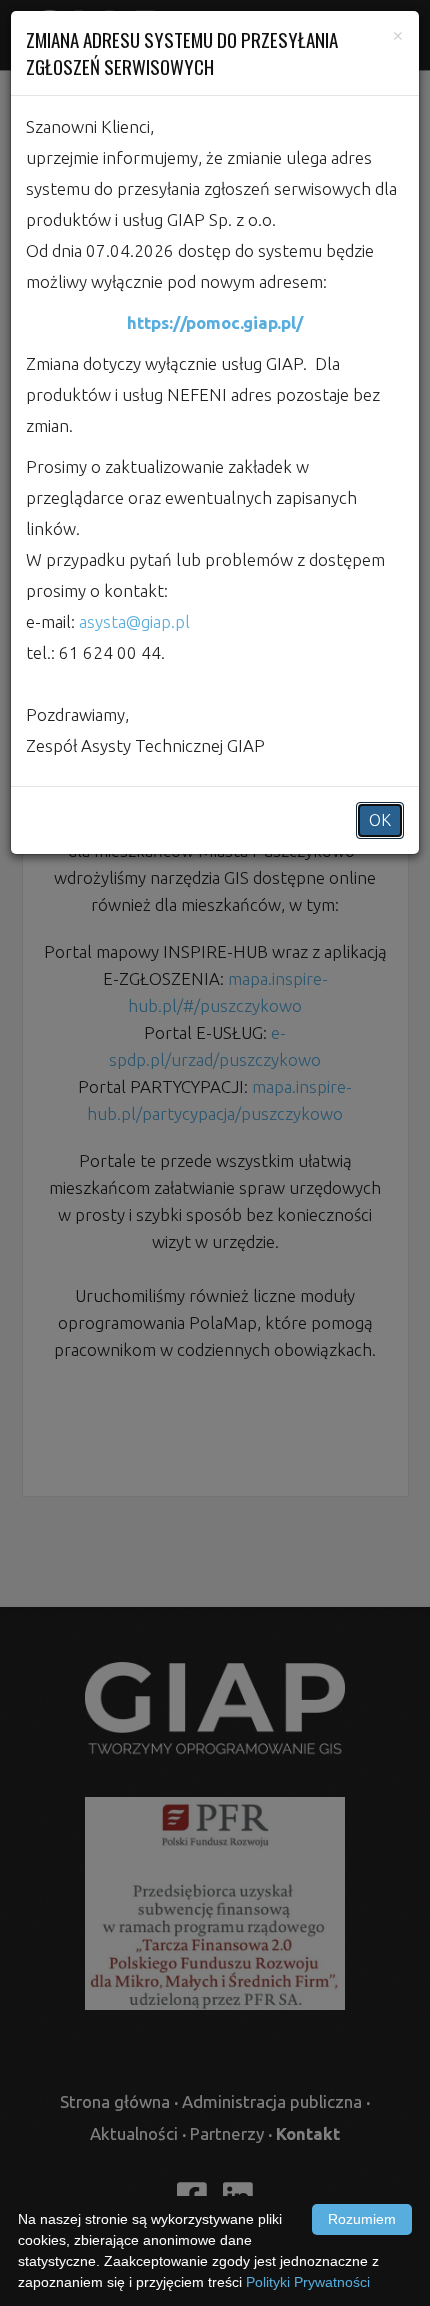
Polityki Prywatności (308, 2282)
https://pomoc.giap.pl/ (215, 322)
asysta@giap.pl (134, 621)
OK (380, 820)
